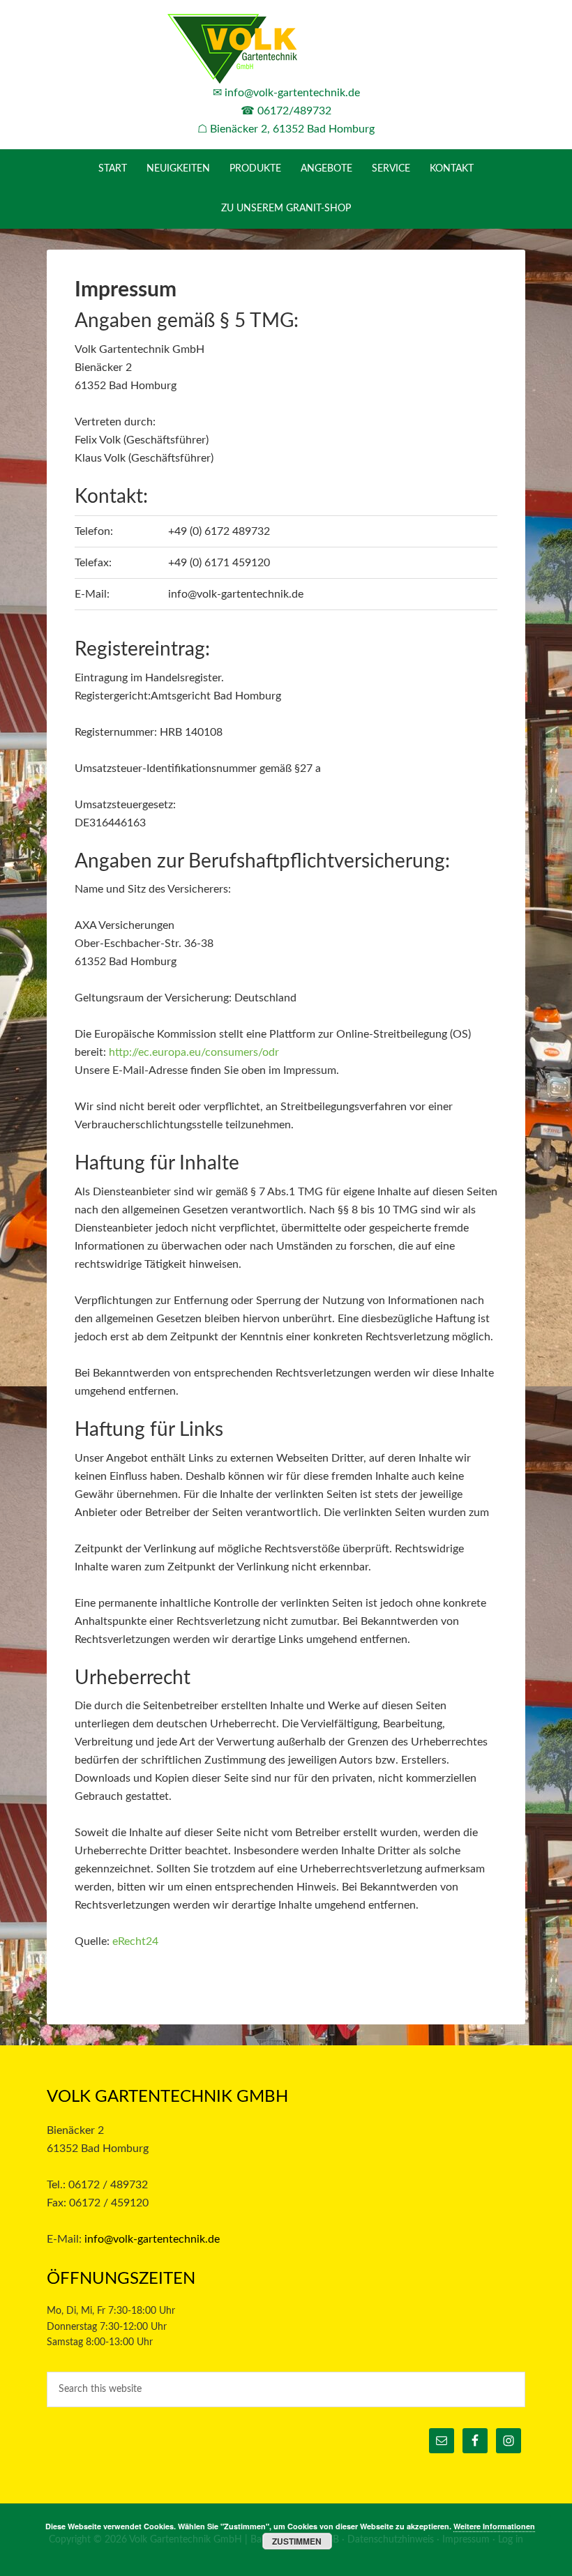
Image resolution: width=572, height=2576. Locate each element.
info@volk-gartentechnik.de (292, 93)
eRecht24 (135, 1941)
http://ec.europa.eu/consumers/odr (194, 1052)
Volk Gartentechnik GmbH (286, 49)
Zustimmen (297, 2541)
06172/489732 (294, 111)
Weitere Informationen (494, 2526)
